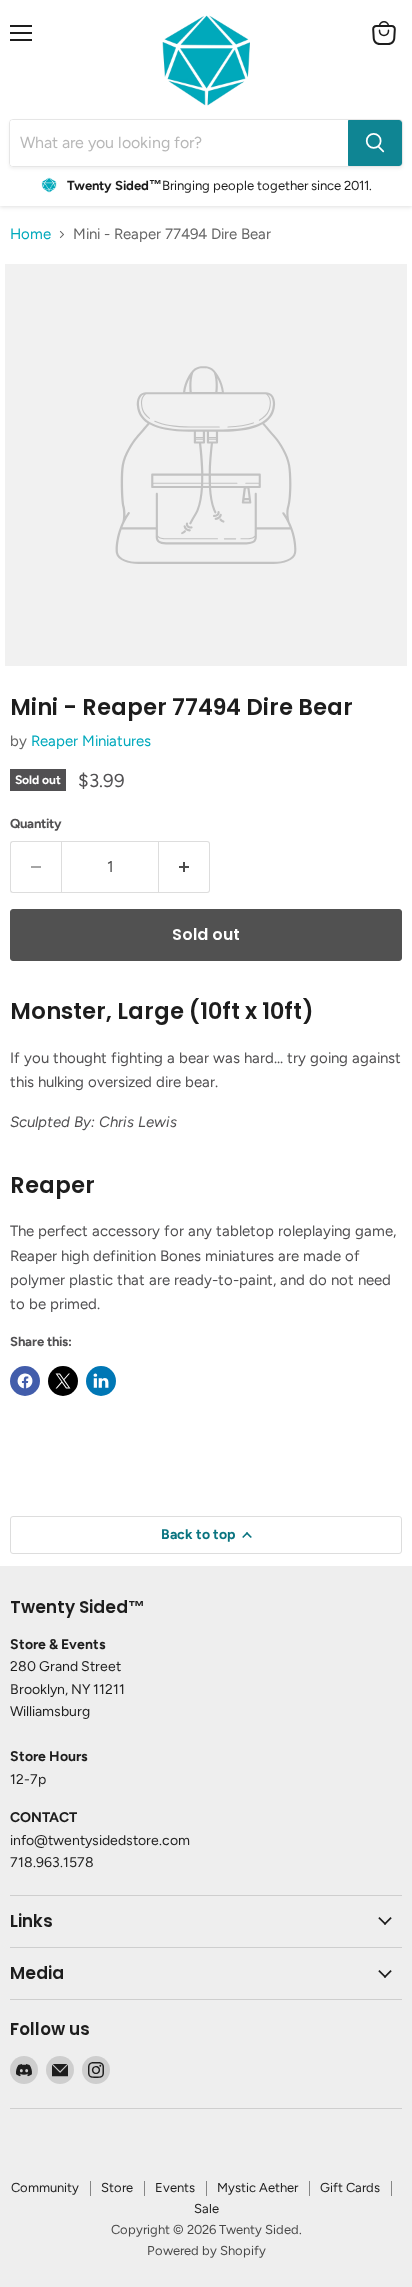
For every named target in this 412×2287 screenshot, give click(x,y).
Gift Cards (350, 2187)
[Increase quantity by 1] (184, 867)
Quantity (36, 823)
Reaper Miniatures (91, 741)
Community (45, 2187)
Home (30, 234)
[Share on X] (63, 1381)
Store (117, 2187)
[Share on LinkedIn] (101, 1381)
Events (175, 2187)
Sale (206, 2208)
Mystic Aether (257, 2187)
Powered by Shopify (206, 2250)
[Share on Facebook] (25, 1381)
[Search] (375, 143)
